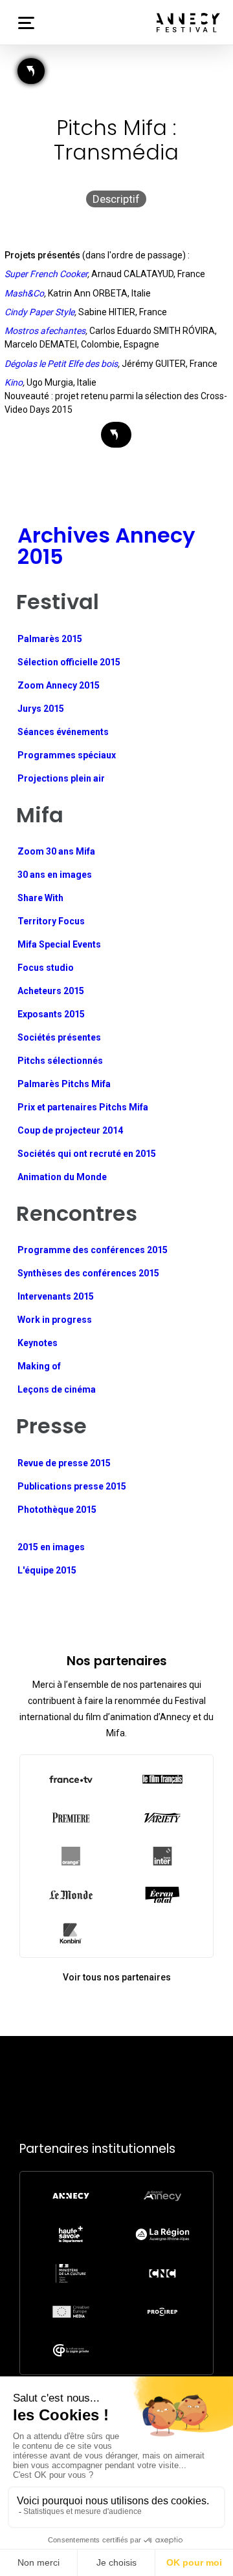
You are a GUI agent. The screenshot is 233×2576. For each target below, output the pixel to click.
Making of (39, 1366)
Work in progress (55, 1320)
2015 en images (51, 1547)
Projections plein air (61, 778)
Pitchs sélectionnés (60, 1061)
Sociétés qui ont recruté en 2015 (87, 1154)
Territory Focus (51, 921)
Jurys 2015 (41, 709)
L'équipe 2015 (47, 1570)
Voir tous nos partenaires (117, 1977)
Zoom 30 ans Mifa (56, 851)
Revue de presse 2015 (64, 1463)
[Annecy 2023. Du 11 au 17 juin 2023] (188, 23)
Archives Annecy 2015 (106, 545)
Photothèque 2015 (57, 1510)
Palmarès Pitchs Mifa (64, 1084)
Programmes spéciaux (67, 755)
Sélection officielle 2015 (69, 662)
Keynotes (38, 1343)
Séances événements (63, 732)
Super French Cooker (46, 274)
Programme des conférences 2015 (93, 1250)
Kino (14, 382)
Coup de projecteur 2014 (70, 1130)
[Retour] (31, 71)
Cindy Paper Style (39, 312)
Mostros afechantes (45, 331)
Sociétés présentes (59, 1037)
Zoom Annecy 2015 (59, 685)
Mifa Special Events (59, 944)
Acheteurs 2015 (51, 991)
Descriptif (116, 199)
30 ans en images (55, 875)
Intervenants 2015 (56, 1296)
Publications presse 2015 (72, 1486)
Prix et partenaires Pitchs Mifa (83, 1107)
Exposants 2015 (51, 1014)
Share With (40, 898)
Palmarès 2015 (50, 639)
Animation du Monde (62, 1177)
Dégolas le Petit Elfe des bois (61, 364)
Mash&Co (24, 293)
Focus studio (46, 968)
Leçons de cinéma (57, 1389)
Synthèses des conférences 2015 (88, 1273)
